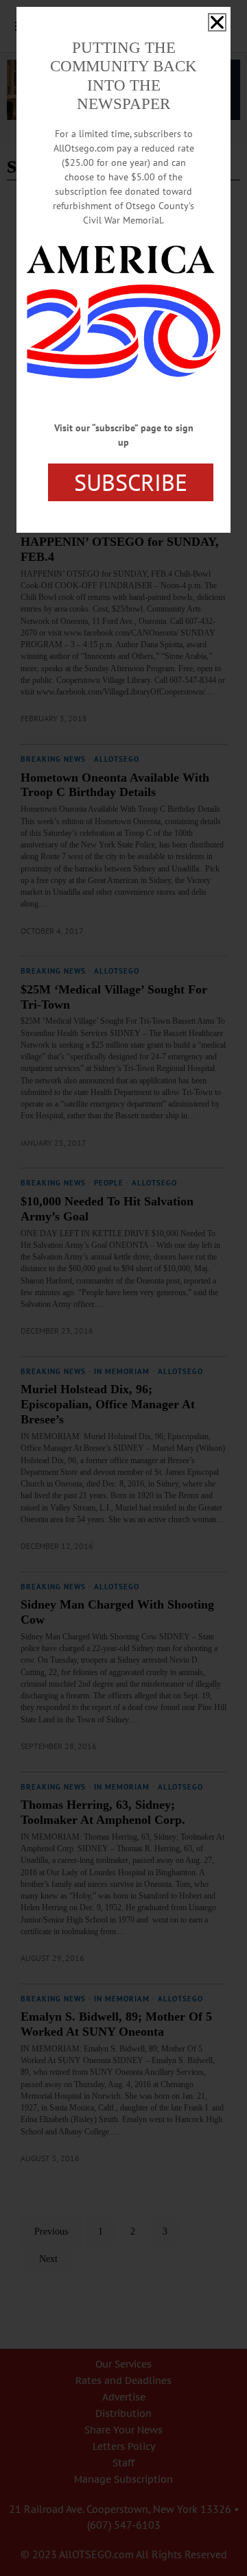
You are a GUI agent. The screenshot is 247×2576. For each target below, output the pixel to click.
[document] (123, 1288)
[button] (217, 22)
